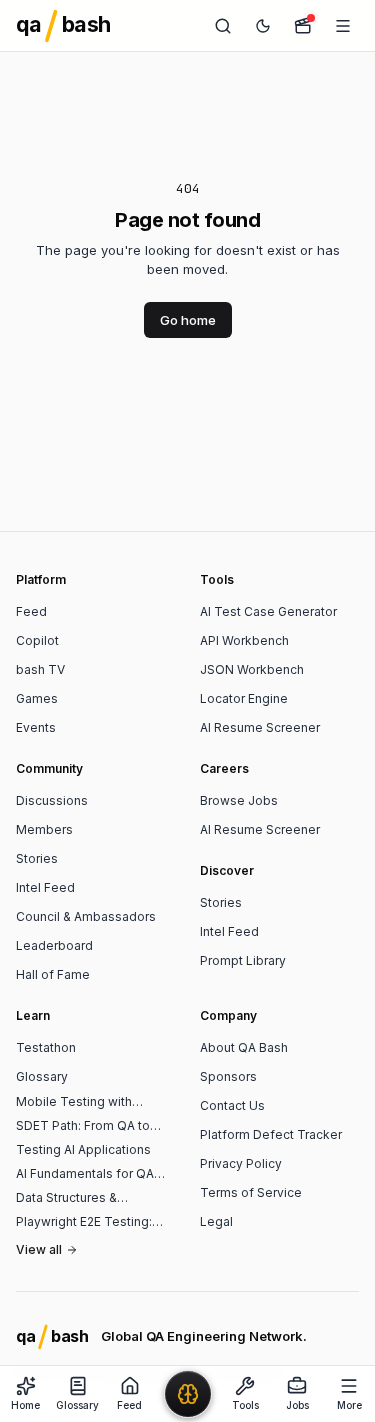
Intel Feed (45, 887)
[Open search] (223, 26)
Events (36, 727)
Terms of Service (251, 1192)
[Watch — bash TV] (303, 26)
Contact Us (232, 1105)
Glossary (42, 1076)
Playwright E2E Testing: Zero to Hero (84, 1222)
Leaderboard (54, 945)
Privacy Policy (241, 1163)
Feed (31, 611)
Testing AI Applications (83, 1149)
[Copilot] (188, 1394)
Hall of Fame (53, 974)
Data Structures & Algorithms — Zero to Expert (78, 1198)
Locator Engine (244, 698)
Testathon (46, 1047)
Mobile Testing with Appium (74, 1102)
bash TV (40, 669)
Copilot (37, 640)
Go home (188, 320)
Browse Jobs (239, 800)
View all (39, 1249)
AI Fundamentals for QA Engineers (85, 1174)
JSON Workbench (252, 669)
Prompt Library (243, 960)
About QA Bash (244, 1047)
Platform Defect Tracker (271, 1134)
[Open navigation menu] (343, 26)
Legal (216, 1221)
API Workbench (244, 640)
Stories (37, 858)
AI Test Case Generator (268, 611)
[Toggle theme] (263, 26)
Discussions (52, 800)
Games (37, 698)
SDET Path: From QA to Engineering (83, 1126)
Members (44, 829)
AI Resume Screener (260, 727)
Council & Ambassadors (86, 916)
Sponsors (228, 1076)
